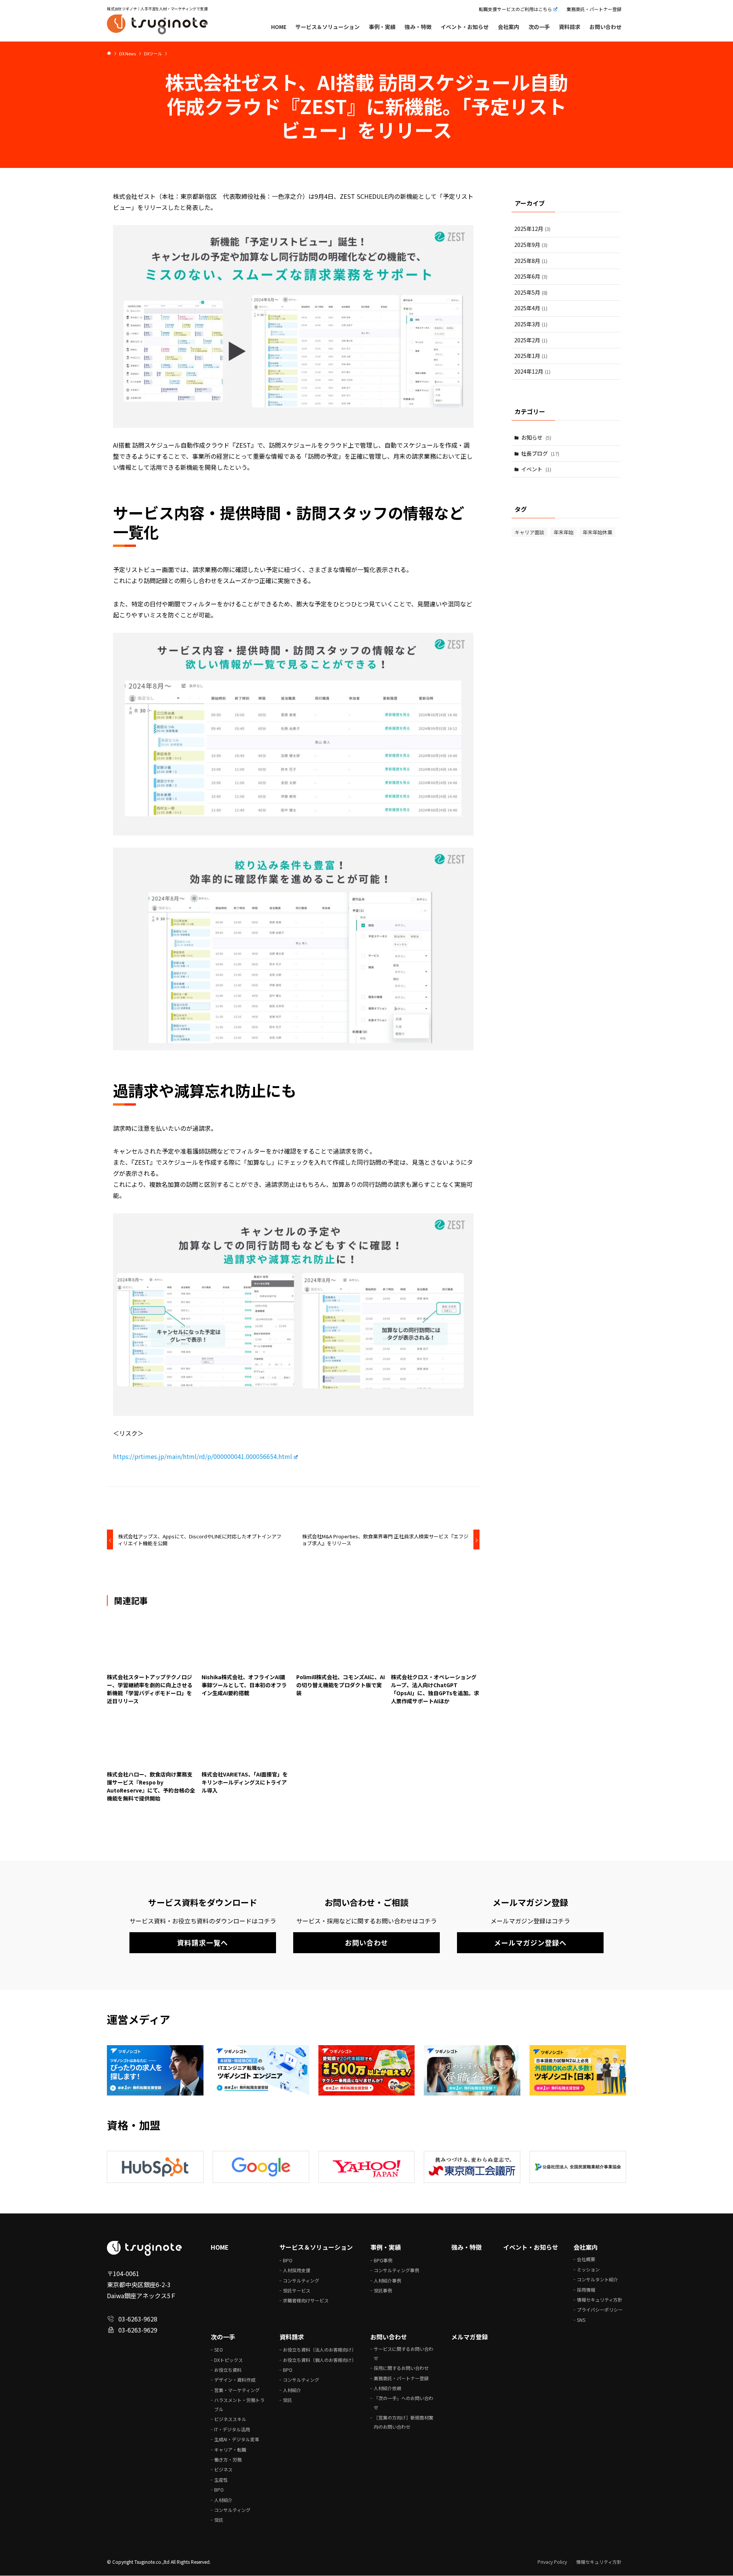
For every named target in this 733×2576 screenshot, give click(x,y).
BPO (288, 2260)
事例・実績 (386, 2247)
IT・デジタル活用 (232, 2429)
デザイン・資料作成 (235, 2380)
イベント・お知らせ (531, 2247)
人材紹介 (223, 2500)
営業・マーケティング (237, 2390)
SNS (581, 2320)
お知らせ (536, 437)
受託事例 (383, 2290)
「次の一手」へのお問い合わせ (404, 2403)
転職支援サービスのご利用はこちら (515, 9)
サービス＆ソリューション (316, 2247)
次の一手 (223, 2337)
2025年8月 (531, 261)
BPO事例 (383, 2260)
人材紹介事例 (387, 2280)
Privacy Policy (552, 2562)
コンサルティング (301, 2280)
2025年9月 (531, 245)
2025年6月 (531, 276)
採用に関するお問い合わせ (401, 2368)
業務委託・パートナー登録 (594, 9)
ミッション (588, 2269)
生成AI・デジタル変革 (237, 2439)
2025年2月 (531, 340)
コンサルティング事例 (396, 2270)
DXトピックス (228, 2360)
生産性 (221, 2480)
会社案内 (586, 2247)
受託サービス (297, 2290)
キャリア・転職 (230, 2449)
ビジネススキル (230, 2419)
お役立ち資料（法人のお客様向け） (320, 2350)
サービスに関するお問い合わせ (404, 2353)
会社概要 (586, 2259)
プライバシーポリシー (600, 2309)
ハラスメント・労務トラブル (239, 2404)
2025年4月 (531, 308)
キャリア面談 (530, 533)
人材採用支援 (297, 2270)
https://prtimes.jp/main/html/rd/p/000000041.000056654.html (203, 1457)
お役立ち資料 (228, 2370)
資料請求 (292, 2337)
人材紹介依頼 (387, 2388)
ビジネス (223, 2469)
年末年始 (563, 533)
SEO (219, 2350)
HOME (220, 2247)
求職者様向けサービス (306, 2300)
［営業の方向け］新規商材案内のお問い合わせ (404, 2422)
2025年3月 (531, 324)
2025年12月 (532, 229)
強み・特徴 (467, 2247)
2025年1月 (531, 356)
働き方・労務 (228, 2459)
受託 (219, 2520)
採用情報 (586, 2290)
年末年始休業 (597, 533)
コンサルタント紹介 (597, 2279)
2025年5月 (531, 292)
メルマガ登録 (470, 2337)
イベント (536, 469)
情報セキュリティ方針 (600, 2300)
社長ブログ (540, 453)
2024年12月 (532, 372)
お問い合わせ (389, 2337)
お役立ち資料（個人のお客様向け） (320, 2360)
